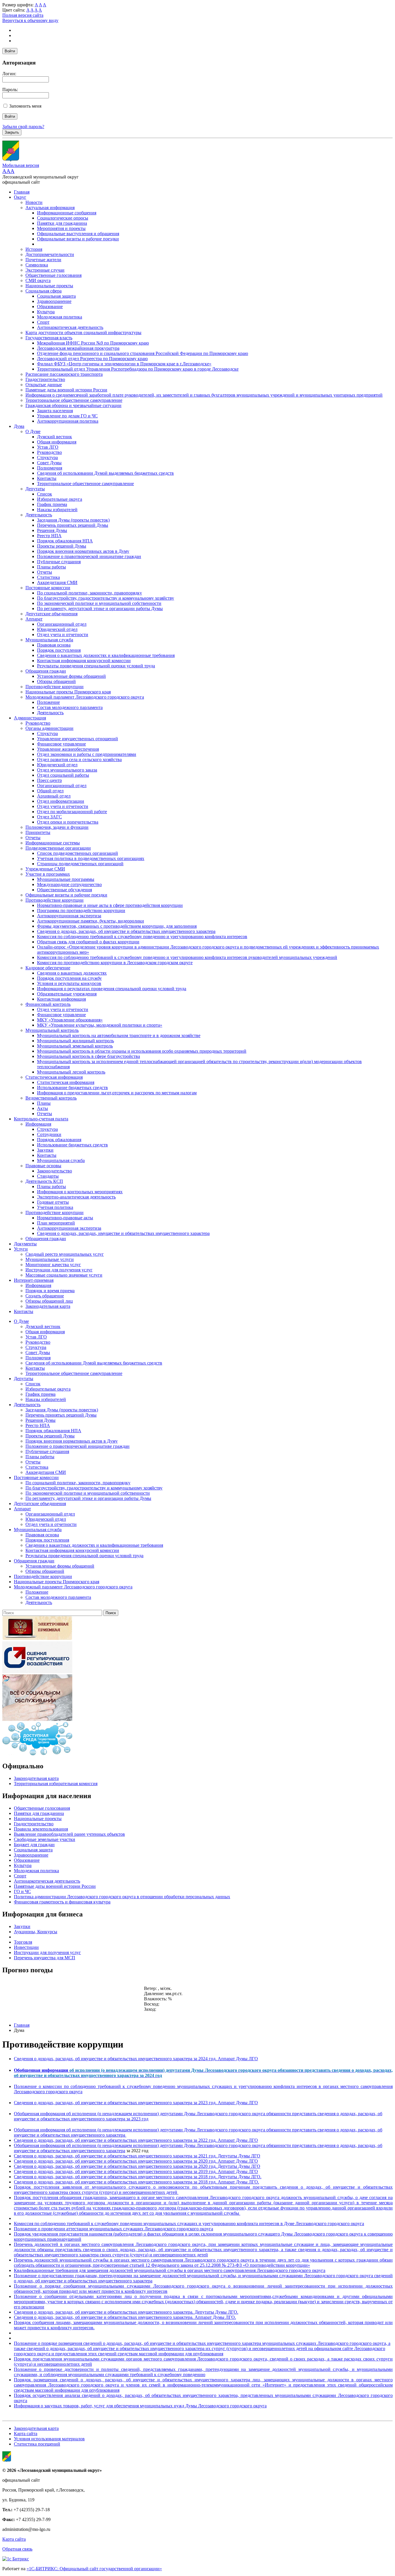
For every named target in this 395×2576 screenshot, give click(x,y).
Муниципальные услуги (50, 1259)
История (34, 249)
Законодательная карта (48, 1306)
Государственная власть (49, 338)
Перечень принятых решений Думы (73, 525)
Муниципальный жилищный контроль (75, 1041)
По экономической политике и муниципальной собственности (99, 603)
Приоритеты (38, 832)
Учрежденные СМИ (45, 869)
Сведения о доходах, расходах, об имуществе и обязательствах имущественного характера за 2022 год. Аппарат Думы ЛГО (136, 2140)
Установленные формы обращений (71, 676)
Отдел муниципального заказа (67, 770)
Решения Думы (52, 530)
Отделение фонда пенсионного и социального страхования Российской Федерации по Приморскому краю (143, 353)
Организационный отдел (62, 624)
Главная (22, 192)
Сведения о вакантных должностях (72, 973)
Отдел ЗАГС (49, 817)
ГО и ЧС (22, 1891)
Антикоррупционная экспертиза (69, 916)
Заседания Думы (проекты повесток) (73, 520)
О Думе (33, 431)
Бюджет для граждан (34, 1845)
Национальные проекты (49, 286)
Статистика (48, 577)
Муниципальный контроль (52, 1030)
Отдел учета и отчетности (63, 635)
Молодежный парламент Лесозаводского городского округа (85, 697)
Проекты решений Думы (62, 546)
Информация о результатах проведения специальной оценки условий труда (112, 989)
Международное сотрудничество (69, 884)
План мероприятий (56, 1223)
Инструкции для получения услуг (59, 1270)
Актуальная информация (50, 208)
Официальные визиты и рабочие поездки (78, 239)
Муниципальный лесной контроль (71, 1072)
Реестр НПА (49, 536)
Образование (50, 306)
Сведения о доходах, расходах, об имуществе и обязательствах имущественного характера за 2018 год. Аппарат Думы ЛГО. (136, 2182)
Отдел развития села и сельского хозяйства (79, 759)
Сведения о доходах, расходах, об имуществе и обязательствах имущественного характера (126, 931)
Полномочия (50, 468)
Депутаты (35, 489)
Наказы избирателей (57, 510)
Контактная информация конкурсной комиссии (84, 661)
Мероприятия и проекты (61, 228)
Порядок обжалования (59, 1140)
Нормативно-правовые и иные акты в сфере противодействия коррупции (110, 905)
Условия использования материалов (49, 2439)
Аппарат (34, 619)
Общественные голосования (53, 275)
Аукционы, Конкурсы (36, 1932)
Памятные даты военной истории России (66, 390)
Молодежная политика (60, 317)
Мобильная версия (21, 165)
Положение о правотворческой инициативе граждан (89, 556)
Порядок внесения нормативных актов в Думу (83, 551)
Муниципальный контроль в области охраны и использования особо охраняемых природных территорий (142, 1051)
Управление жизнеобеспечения (68, 749)
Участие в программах (48, 874)
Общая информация (57, 442)
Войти (10, 51)
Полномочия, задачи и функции (57, 827)
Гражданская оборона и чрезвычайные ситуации (73, 405)
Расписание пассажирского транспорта (64, 374)
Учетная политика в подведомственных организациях (91, 858)
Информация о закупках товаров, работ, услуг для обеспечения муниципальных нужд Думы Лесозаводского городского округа (140, 2406)
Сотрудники (49, 1134)
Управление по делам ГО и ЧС (67, 416)
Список (45, 494)
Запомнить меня (25, 106)
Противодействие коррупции (55, 687)
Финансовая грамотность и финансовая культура (62, 1902)
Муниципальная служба (49, 640)
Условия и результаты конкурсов (69, 983)
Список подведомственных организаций (77, 853)
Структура (47, 457)
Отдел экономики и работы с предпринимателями (87, 754)
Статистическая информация (54, 1077)
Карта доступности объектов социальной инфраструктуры (83, 333)
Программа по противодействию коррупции (81, 910)
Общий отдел (50, 791)
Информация (38, 1124)
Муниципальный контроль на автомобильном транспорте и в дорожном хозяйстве (119, 1035)
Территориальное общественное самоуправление (74, 400)
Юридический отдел (57, 629)
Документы (25, 1244)
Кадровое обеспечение (48, 968)
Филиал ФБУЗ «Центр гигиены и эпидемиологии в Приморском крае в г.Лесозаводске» (124, 364)
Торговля (23, 1942)
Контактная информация (61, 999)
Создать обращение (45, 1296)
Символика (37, 265)
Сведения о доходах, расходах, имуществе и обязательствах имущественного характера (123, 1233)
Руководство (49, 452)
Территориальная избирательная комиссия (56, 1784)
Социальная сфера (44, 291)
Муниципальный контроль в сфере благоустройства (88, 1056)
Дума (19, 426)
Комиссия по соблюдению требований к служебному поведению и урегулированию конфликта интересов (142, 937)
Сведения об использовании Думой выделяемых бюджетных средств (105, 473)
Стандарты (48, 1176)
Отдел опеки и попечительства (68, 822)
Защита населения (55, 411)
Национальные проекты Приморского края (68, 692)
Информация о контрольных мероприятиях (80, 1192)
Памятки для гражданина (62, 223)
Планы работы (51, 567)
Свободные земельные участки (45, 1839)
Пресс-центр (49, 780)
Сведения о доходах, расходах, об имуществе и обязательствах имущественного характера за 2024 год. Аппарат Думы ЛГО (136, 2059)
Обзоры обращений (56, 681)
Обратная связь (17, 2549)
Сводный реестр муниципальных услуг (65, 1254)
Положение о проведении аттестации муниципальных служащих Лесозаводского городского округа (113, 2229)
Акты (43, 1108)
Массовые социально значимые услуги (64, 1275)
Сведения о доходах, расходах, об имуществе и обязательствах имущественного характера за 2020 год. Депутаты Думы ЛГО (137, 2166)
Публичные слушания (59, 562)
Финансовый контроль (48, 1004)
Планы (44, 1103)
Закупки (45, 1150)
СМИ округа (38, 280)
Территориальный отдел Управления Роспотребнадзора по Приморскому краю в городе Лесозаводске (138, 369)
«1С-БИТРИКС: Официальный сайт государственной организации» (94, 2569)
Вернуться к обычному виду (30, 20)
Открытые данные (44, 385)
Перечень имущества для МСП (45, 1958)
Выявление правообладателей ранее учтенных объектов (69, 1834)
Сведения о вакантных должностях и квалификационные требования (106, 655)
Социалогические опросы (63, 218)
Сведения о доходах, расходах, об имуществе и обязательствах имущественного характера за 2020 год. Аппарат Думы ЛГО (136, 2161)
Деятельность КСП (44, 1181)
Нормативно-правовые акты (65, 1218)
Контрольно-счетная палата (41, 1119)
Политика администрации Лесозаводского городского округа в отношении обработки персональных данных (122, 1897)
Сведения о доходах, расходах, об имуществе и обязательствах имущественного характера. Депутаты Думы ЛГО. (126, 2312)
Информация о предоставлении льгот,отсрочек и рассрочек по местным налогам (117, 1093)
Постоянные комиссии (48, 588)
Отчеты (45, 572)
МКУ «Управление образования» (70, 1020)
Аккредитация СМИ (57, 582)
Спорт (43, 322)
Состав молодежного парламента (70, 707)
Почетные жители (43, 260)
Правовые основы (43, 1166)
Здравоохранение (54, 301)
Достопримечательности (50, 254)
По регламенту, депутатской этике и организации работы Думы (100, 608)
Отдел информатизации (61, 801)
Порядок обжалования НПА (65, 541)
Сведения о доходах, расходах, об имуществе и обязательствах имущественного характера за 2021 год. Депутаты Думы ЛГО (137, 2156)
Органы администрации (49, 728)
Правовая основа (54, 645)
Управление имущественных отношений (77, 739)
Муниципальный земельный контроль (75, 1046)
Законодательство (55, 1171)
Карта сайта (26, 2434)
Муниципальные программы (66, 879)
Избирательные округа (60, 499)
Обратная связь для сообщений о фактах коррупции (88, 942)
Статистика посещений (37, 2444)
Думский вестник (55, 437)
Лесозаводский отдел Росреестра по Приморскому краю (92, 359)
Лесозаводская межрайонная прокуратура (78, 348)
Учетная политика (55, 1207)
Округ (20, 197)
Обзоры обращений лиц (49, 1301)
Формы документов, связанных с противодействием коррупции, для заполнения (117, 926)
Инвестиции (26, 1947)
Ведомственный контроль (51, 1098)
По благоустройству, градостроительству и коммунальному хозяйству (106, 598)
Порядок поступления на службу (69, 978)
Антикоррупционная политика (68, 421)
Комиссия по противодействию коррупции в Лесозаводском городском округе (115, 963)
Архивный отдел (54, 796)
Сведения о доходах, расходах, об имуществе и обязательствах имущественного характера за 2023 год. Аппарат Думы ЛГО (136, 2103)
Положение (48, 702)
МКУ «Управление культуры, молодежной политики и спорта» (100, 1025)
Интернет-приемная (34, 1280)
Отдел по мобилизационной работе (72, 812)
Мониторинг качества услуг (53, 1265)
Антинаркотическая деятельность (70, 327)
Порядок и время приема (50, 1291)
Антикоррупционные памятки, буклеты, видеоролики (91, 921)
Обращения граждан (46, 671)
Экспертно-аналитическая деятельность (76, 1197)
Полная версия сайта (23, 15)
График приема (52, 504)
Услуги (21, 1249)
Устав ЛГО (48, 447)
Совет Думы (49, 463)
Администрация (30, 718)
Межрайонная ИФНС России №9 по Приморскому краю (93, 343)
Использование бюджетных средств (72, 1088)
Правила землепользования (41, 1829)
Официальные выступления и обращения (78, 234)
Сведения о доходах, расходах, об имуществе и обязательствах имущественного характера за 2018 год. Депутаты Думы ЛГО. (138, 2177)
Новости (34, 202)
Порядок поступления (59, 650)
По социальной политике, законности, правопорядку (89, 593)
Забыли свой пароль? (23, 127)
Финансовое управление (61, 744)
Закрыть (12, 132)
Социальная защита (56, 296)
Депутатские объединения (51, 614)
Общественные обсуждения (64, 890)
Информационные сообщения (67, 213)
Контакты (47, 478)
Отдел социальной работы (63, 775)
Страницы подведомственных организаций (80, 864)
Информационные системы (53, 843)
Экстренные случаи (45, 270)
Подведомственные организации (58, 848)
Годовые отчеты (53, 1202)
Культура (46, 312)
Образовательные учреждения (67, 994)
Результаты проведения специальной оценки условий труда (96, 666)
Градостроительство (45, 379)
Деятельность (39, 515)
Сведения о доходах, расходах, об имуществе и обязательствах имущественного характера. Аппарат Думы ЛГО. (125, 2317)
